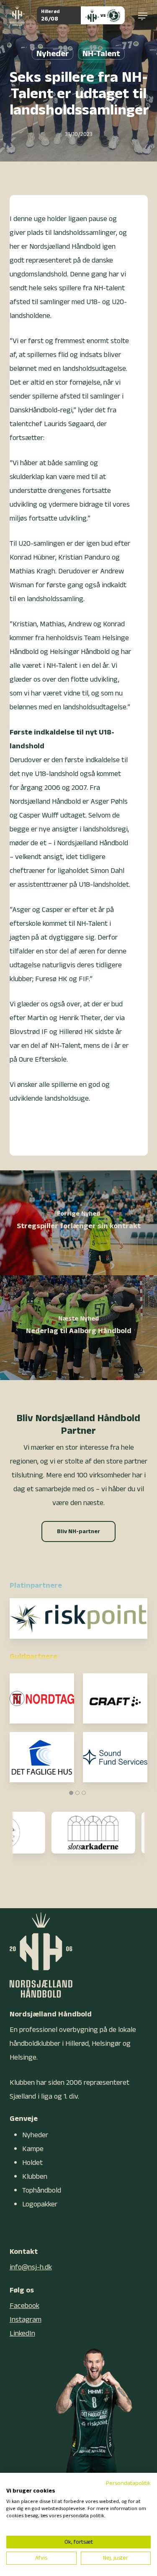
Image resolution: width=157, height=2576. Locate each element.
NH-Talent (101, 54)
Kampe (33, 2149)
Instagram (26, 2319)
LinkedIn (22, 2333)
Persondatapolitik (128, 2483)
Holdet (32, 2163)
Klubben (35, 2176)
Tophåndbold (42, 2190)
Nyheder (53, 54)
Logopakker (40, 2204)
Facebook (24, 2306)
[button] (143, 16)
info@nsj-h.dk (31, 2267)
